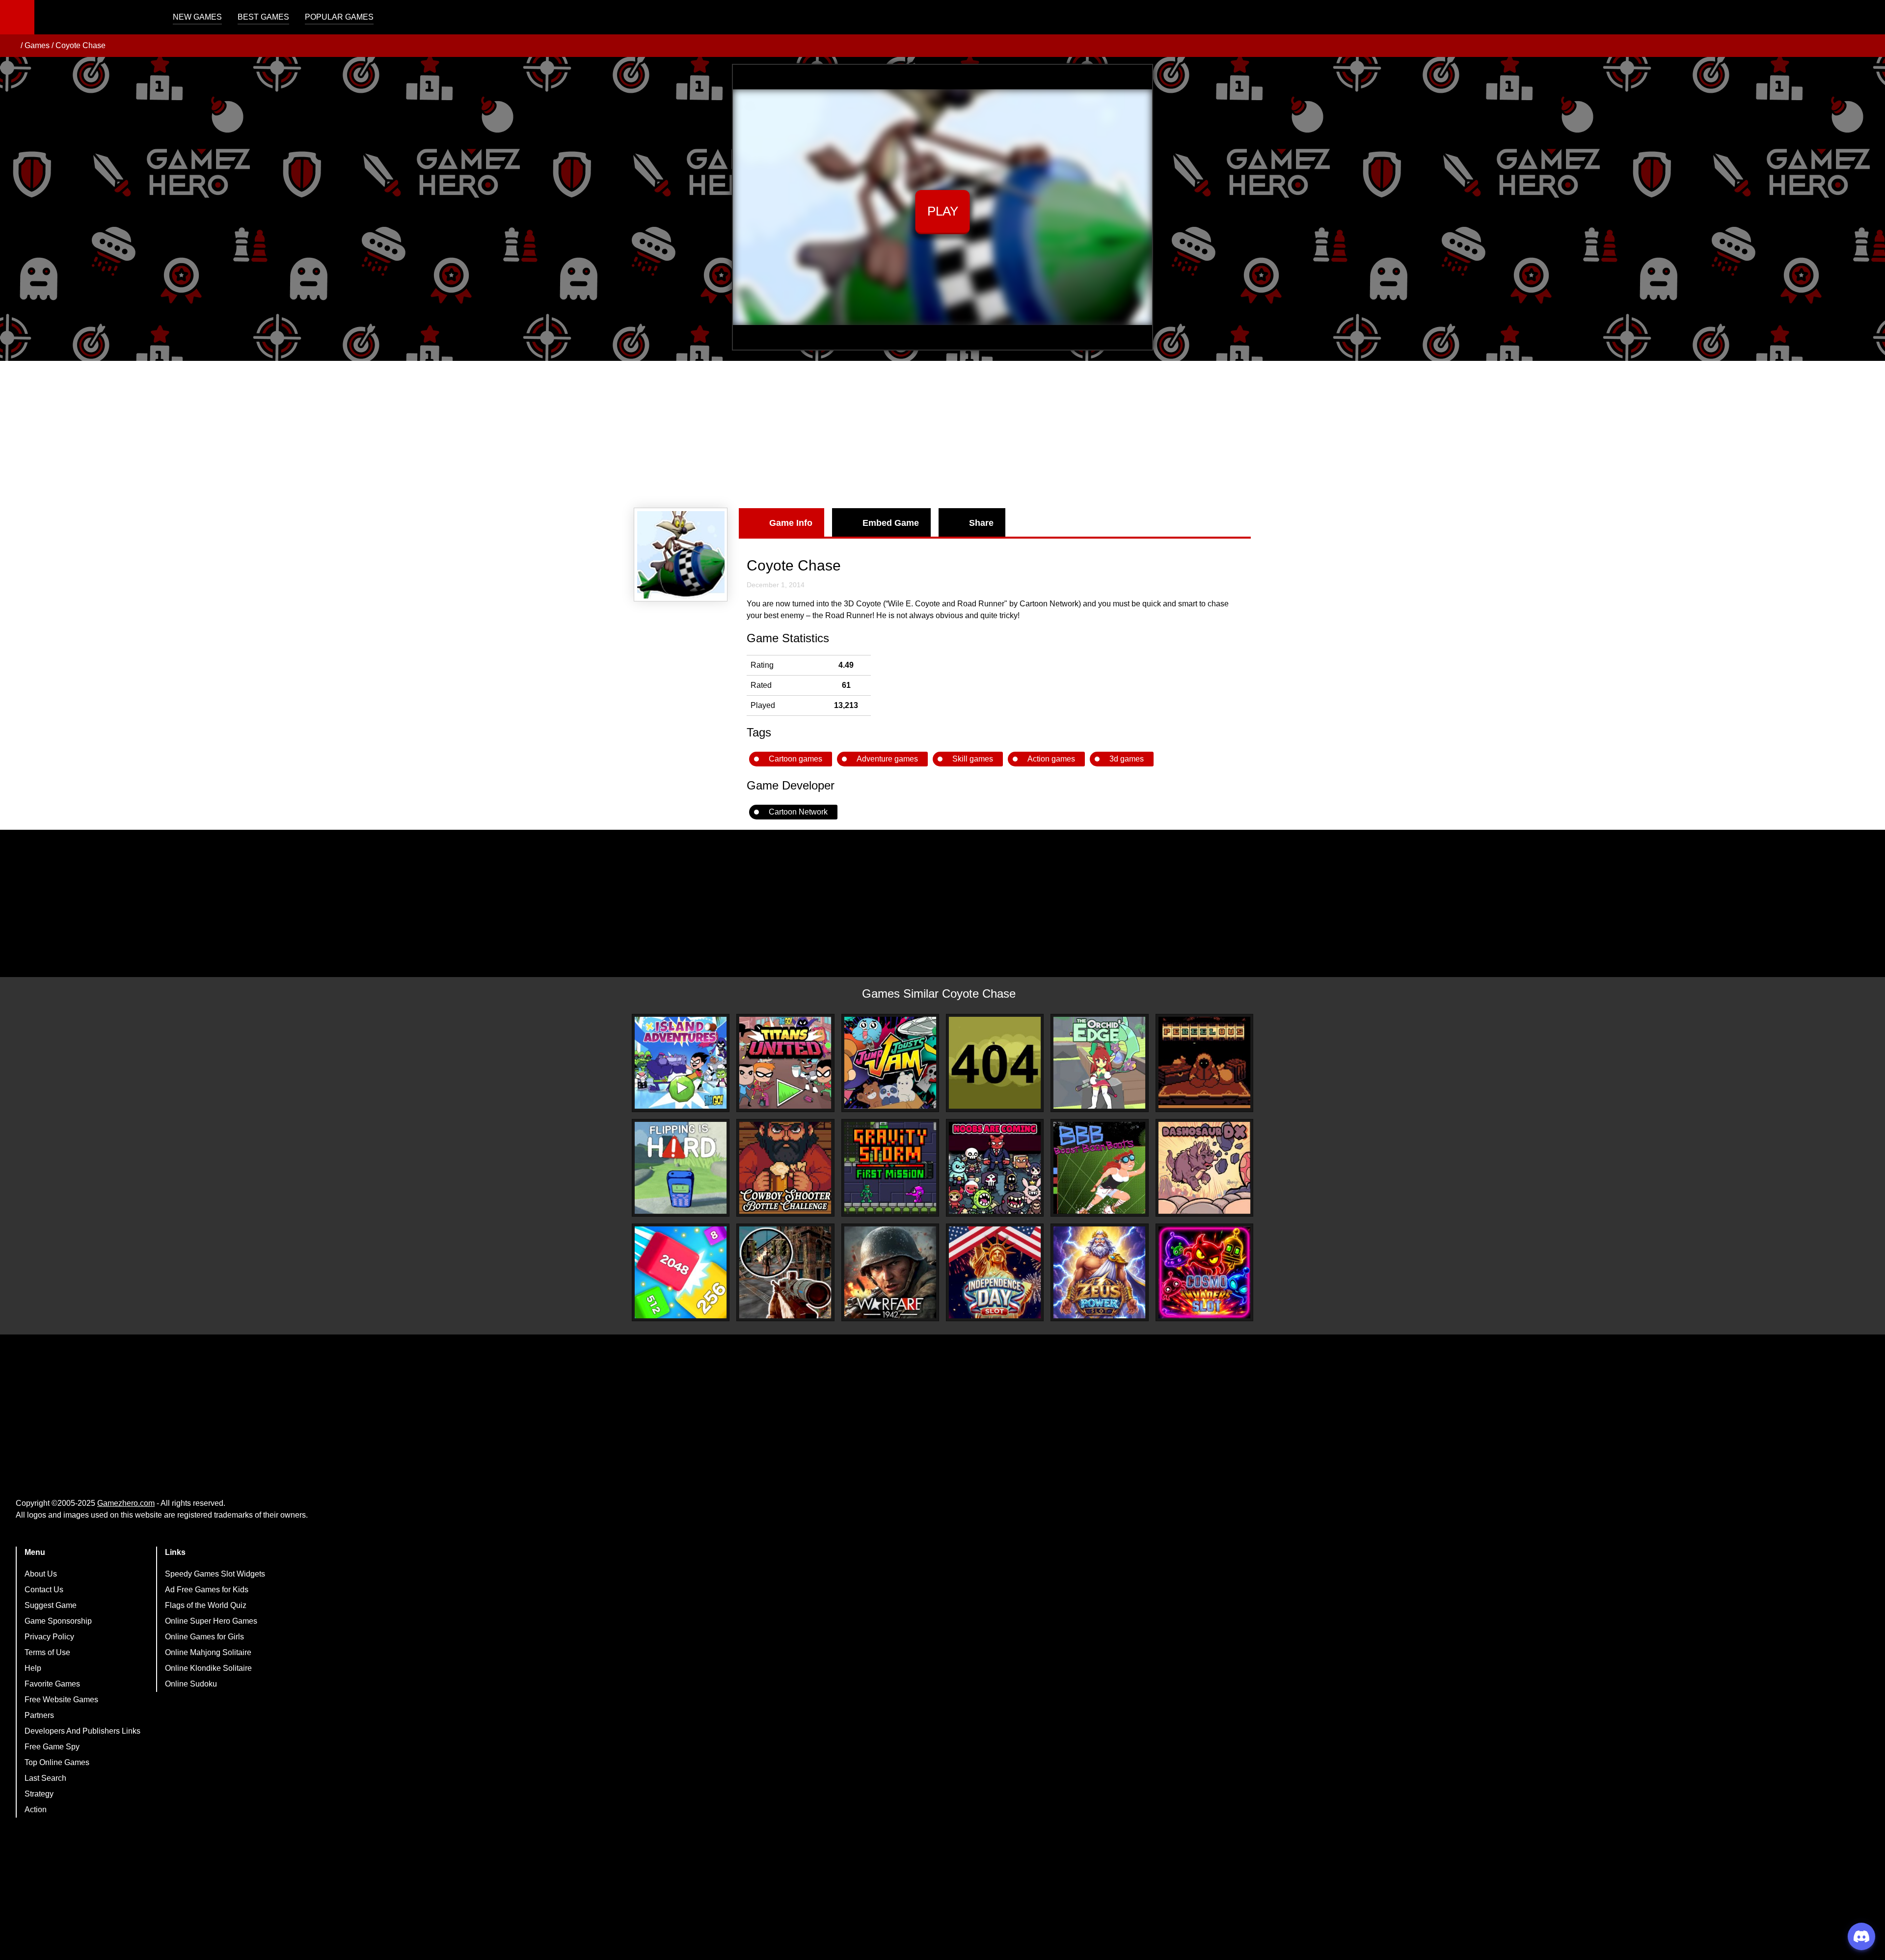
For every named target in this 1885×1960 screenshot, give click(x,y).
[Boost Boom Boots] (1099, 1168)
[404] (995, 1063)
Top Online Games (57, 1762)
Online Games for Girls (204, 1637)
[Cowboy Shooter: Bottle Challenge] (785, 1168)
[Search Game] (1869, 19)
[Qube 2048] (681, 1272)
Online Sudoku (191, 1684)
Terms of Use (47, 1652)
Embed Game (891, 523)
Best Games (263, 17)
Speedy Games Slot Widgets (215, 1574)
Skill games (973, 759)
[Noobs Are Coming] (995, 1168)
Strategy (39, 1794)
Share (981, 523)
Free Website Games (61, 1700)
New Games (197, 17)
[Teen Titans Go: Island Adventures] (681, 1063)
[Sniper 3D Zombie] (785, 1272)
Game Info (791, 523)
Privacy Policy (49, 1637)
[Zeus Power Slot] (1099, 1272)
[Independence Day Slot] (995, 1272)
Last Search (45, 1778)
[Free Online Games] (11, 46)
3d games (1127, 759)
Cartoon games (795, 759)
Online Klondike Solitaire (208, 1668)
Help (33, 1668)
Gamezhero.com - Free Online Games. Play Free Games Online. (96, 17)
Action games (1051, 759)
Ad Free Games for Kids (207, 1590)
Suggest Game (51, 1605)
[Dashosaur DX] (1204, 1168)
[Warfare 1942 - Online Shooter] (890, 1272)
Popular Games (339, 17)
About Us (41, 1574)
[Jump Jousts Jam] (890, 1063)
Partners (39, 1715)
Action (36, 1810)
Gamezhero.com (126, 1503)
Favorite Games (52, 1684)
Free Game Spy (52, 1747)
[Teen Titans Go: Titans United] (785, 1063)
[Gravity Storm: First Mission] (890, 1168)
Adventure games (887, 759)
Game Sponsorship (58, 1621)
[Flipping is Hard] (681, 1168)
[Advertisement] (942, 435)
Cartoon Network (798, 812)
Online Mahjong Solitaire (208, 1652)
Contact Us (44, 1590)
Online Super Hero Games (211, 1621)
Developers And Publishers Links (82, 1731)
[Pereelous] (1204, 1063)
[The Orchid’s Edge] (1099, 1063)
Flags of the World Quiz (206, 1605)
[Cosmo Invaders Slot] (1204, 1272)
